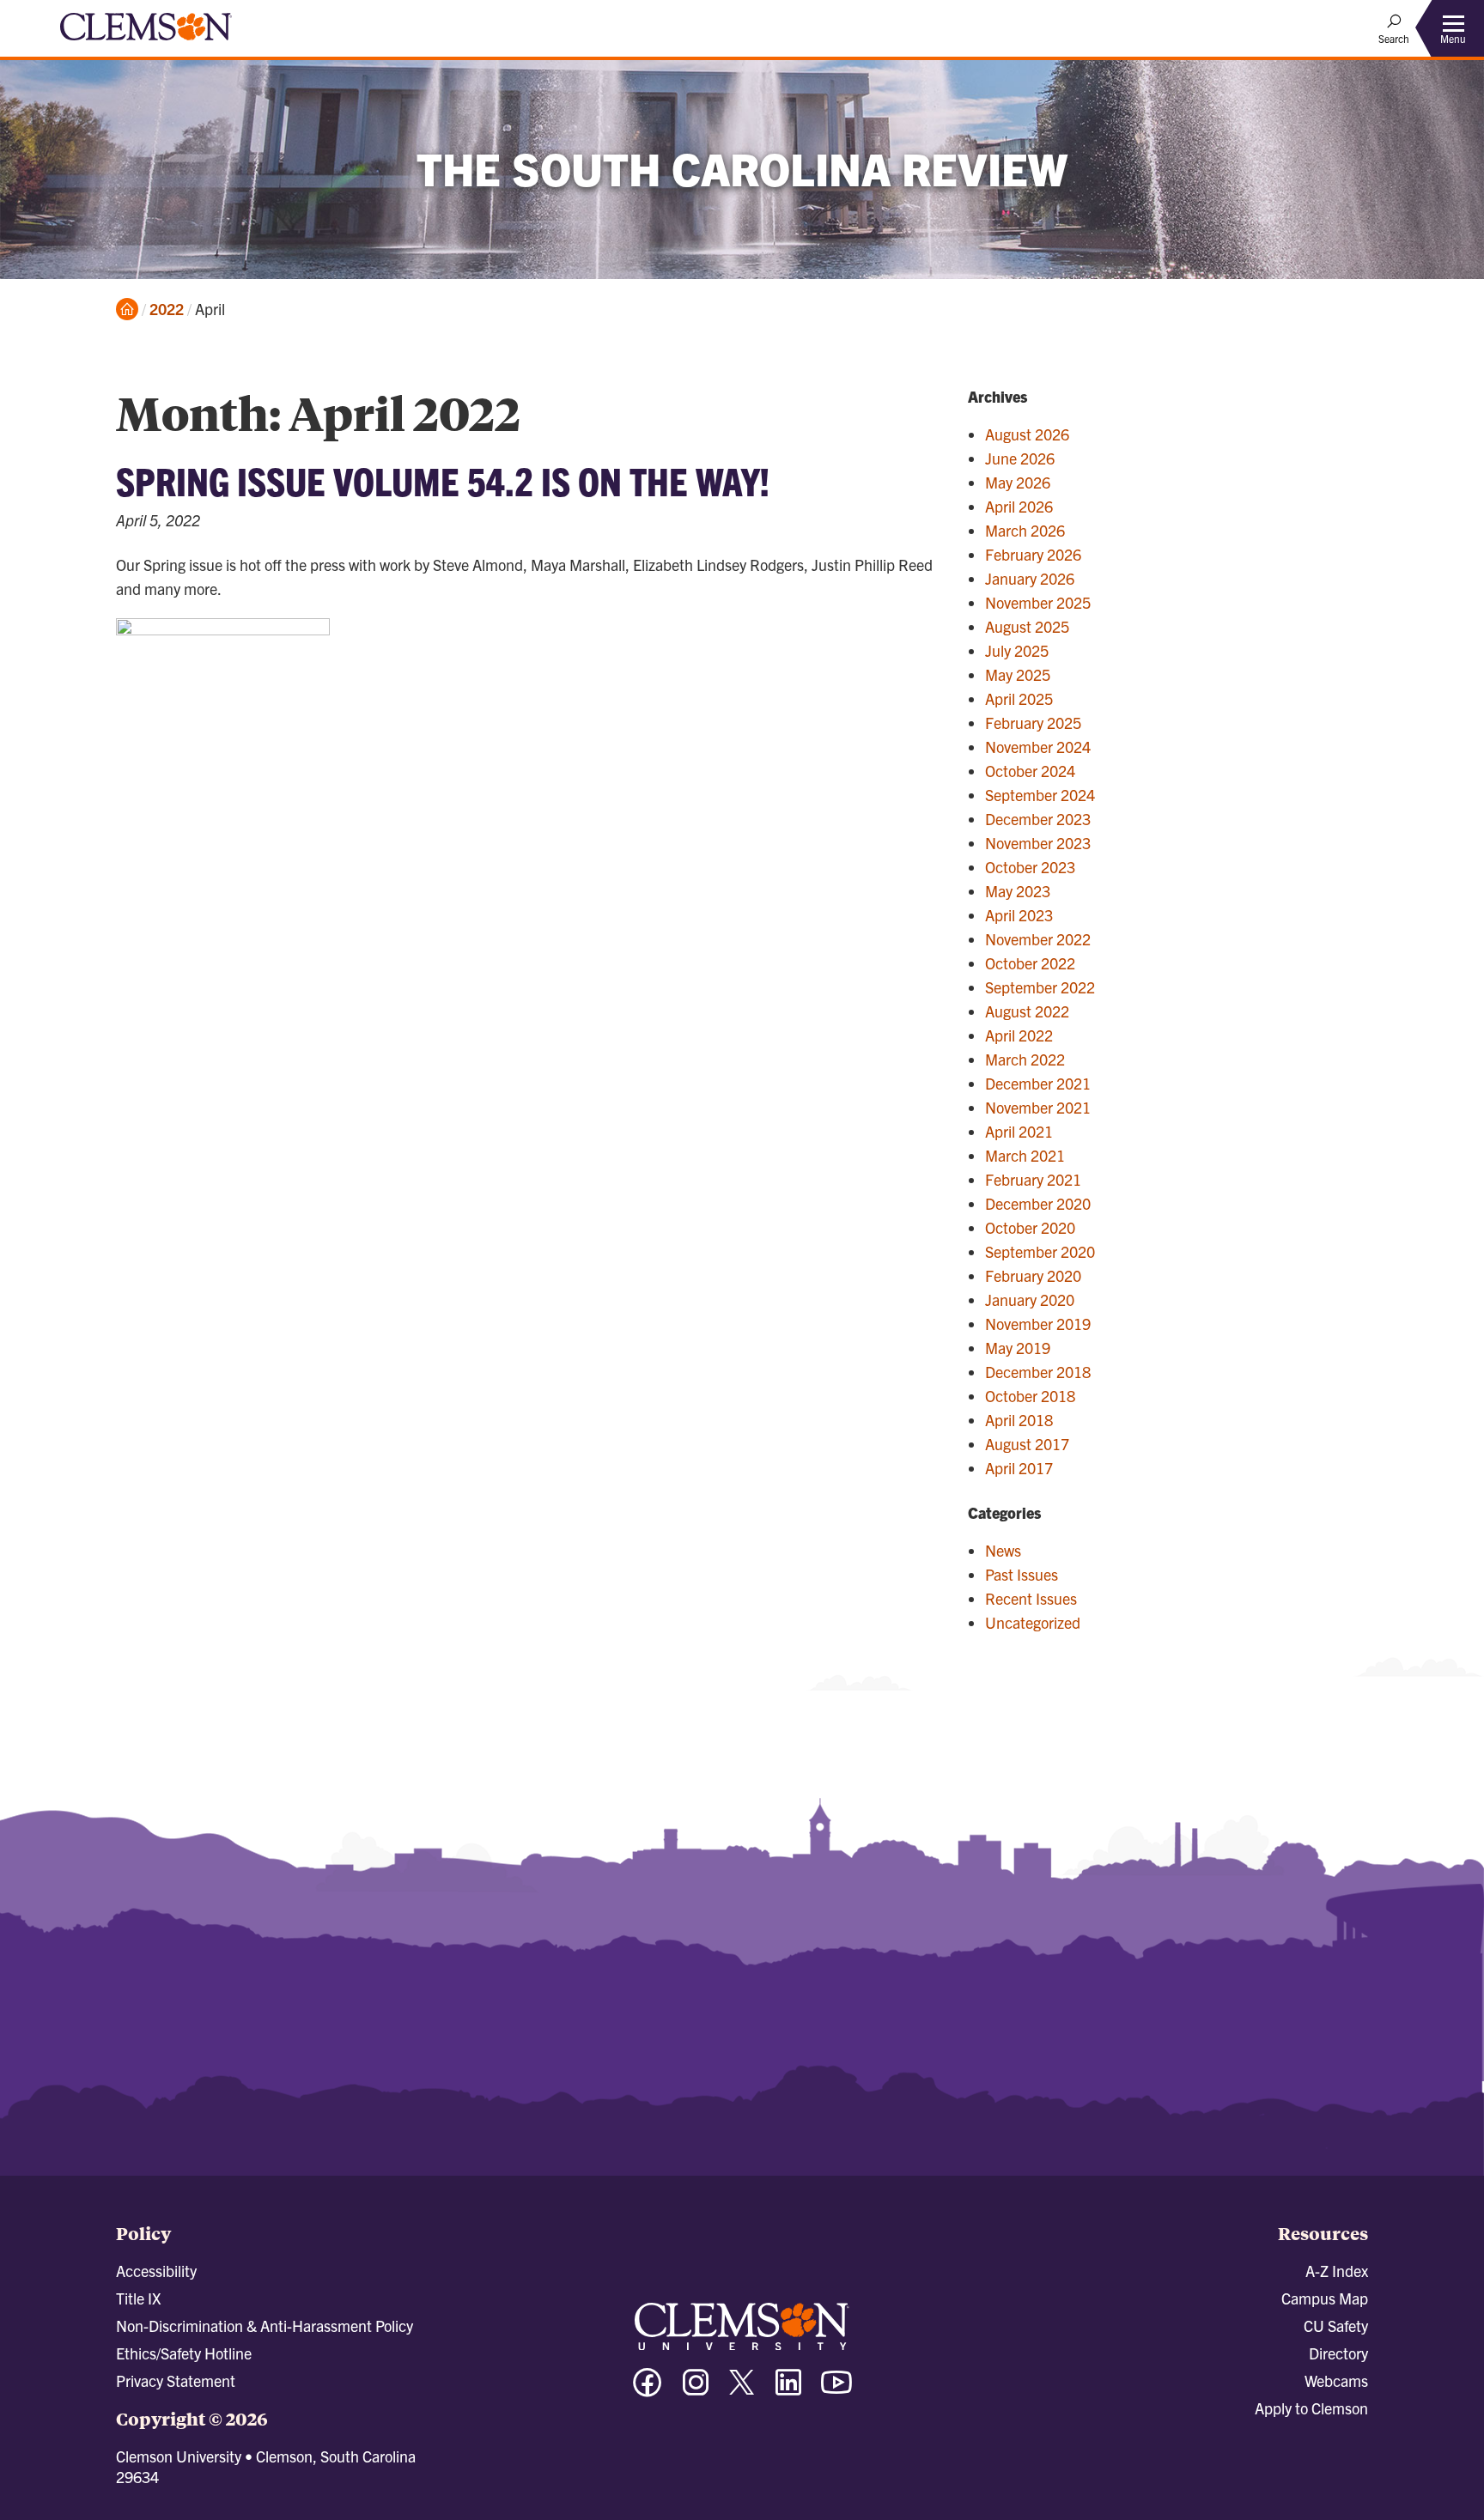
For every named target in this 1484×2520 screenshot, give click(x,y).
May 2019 (1018, 1348)
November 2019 (1038, 1324)
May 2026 (1018, 482)
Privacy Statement (176, 2380)
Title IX (138, 2298)
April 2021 (1019, 1131)
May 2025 (1018, 674)
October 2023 (1030, 867)
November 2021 (1038, 1107)
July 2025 (1017, 650)
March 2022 (1025, 1059)
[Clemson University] (146, 43)
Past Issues (1022, 1574)
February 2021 (1033, 1179)
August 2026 (1027, 434)
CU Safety (1336, 2326)
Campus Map (1325, 2298)
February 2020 (1033, 1275)
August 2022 (1027, 1011)
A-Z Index (1337, 2271)
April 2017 (1019, 1468)
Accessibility (156, 2271)
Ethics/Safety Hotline (184, 2353)
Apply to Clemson (1311, 2408)
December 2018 (1038, 1372)
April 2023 (1019, 915)
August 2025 (1027, 626)
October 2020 (1030, 1227)
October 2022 (1030, 963)
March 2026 (1025, 530)
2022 (167, 309)
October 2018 (1030, 1396)
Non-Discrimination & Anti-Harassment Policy (265, 2326)
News (1003, 1550)
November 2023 (1038, 843)
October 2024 (1030, 771)
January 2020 (1030, 1299)
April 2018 (1019, 1420)
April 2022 (1019, 1035)
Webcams (1336, 2380)
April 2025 (1019, 698)
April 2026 (1019, 506)
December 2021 (1038, 1083)
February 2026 (1033, 554)
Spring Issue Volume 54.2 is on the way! (443, 480)
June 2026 (1020, 458)
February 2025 (1033, 723)
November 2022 (1038, 939)
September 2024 (1040, 795)
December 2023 (1038, 819)
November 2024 (1038, 747)
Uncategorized (1033, 1622)
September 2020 (1040, 1251)
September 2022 (1040, 987)
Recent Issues (1031, 1598)
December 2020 (1038, 1203)
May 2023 (1018, 891)
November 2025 (1038, 602)
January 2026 (1030, 578)
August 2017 (1027, 1444)
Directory (1338, 2353)
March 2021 (1025, 1155)
